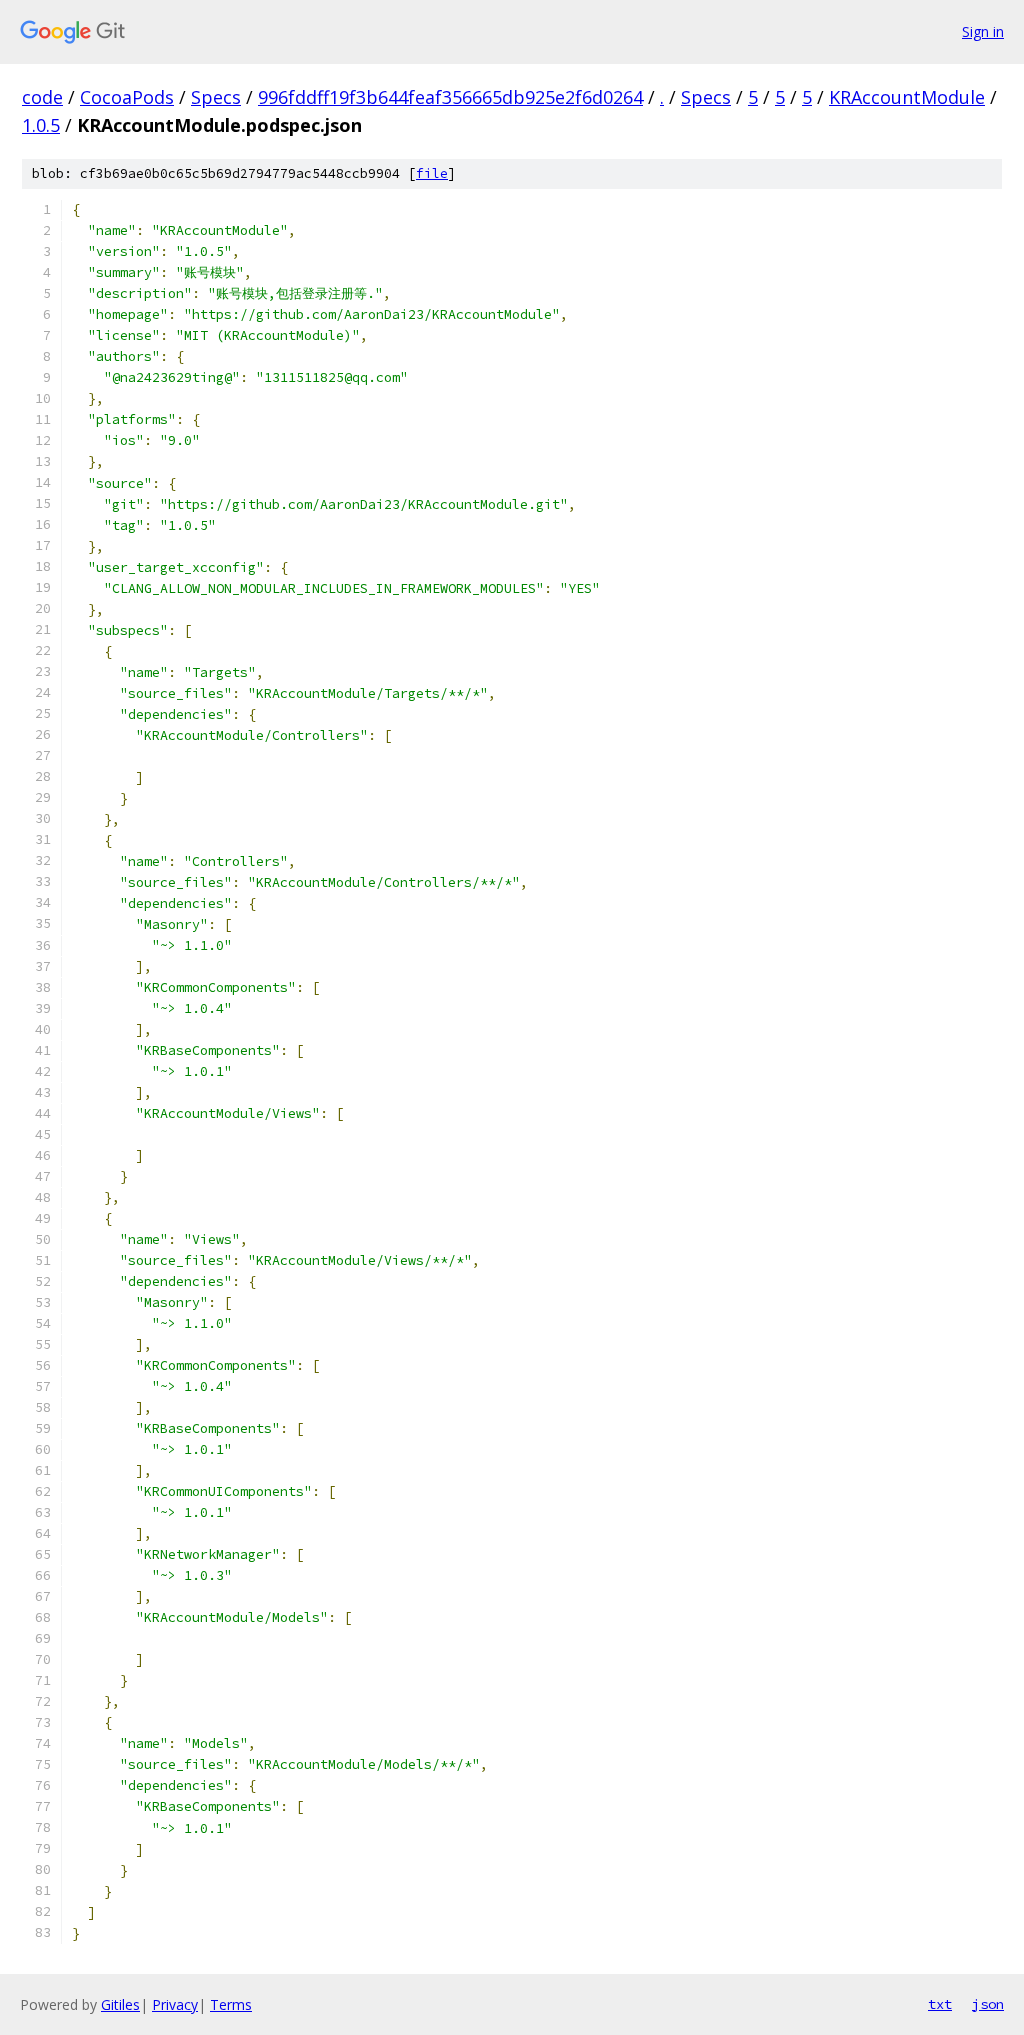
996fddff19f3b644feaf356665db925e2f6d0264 (450, 97)
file (432, 173)
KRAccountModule (907, 97)
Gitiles (120, 2004)
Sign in (983, 31)
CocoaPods (127, 97)
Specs (216, 97)
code (42, 97)
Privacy (175, 2004)
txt (940, 2004)
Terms (231, 2004)
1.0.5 (41, 125)
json (988, 2004)
